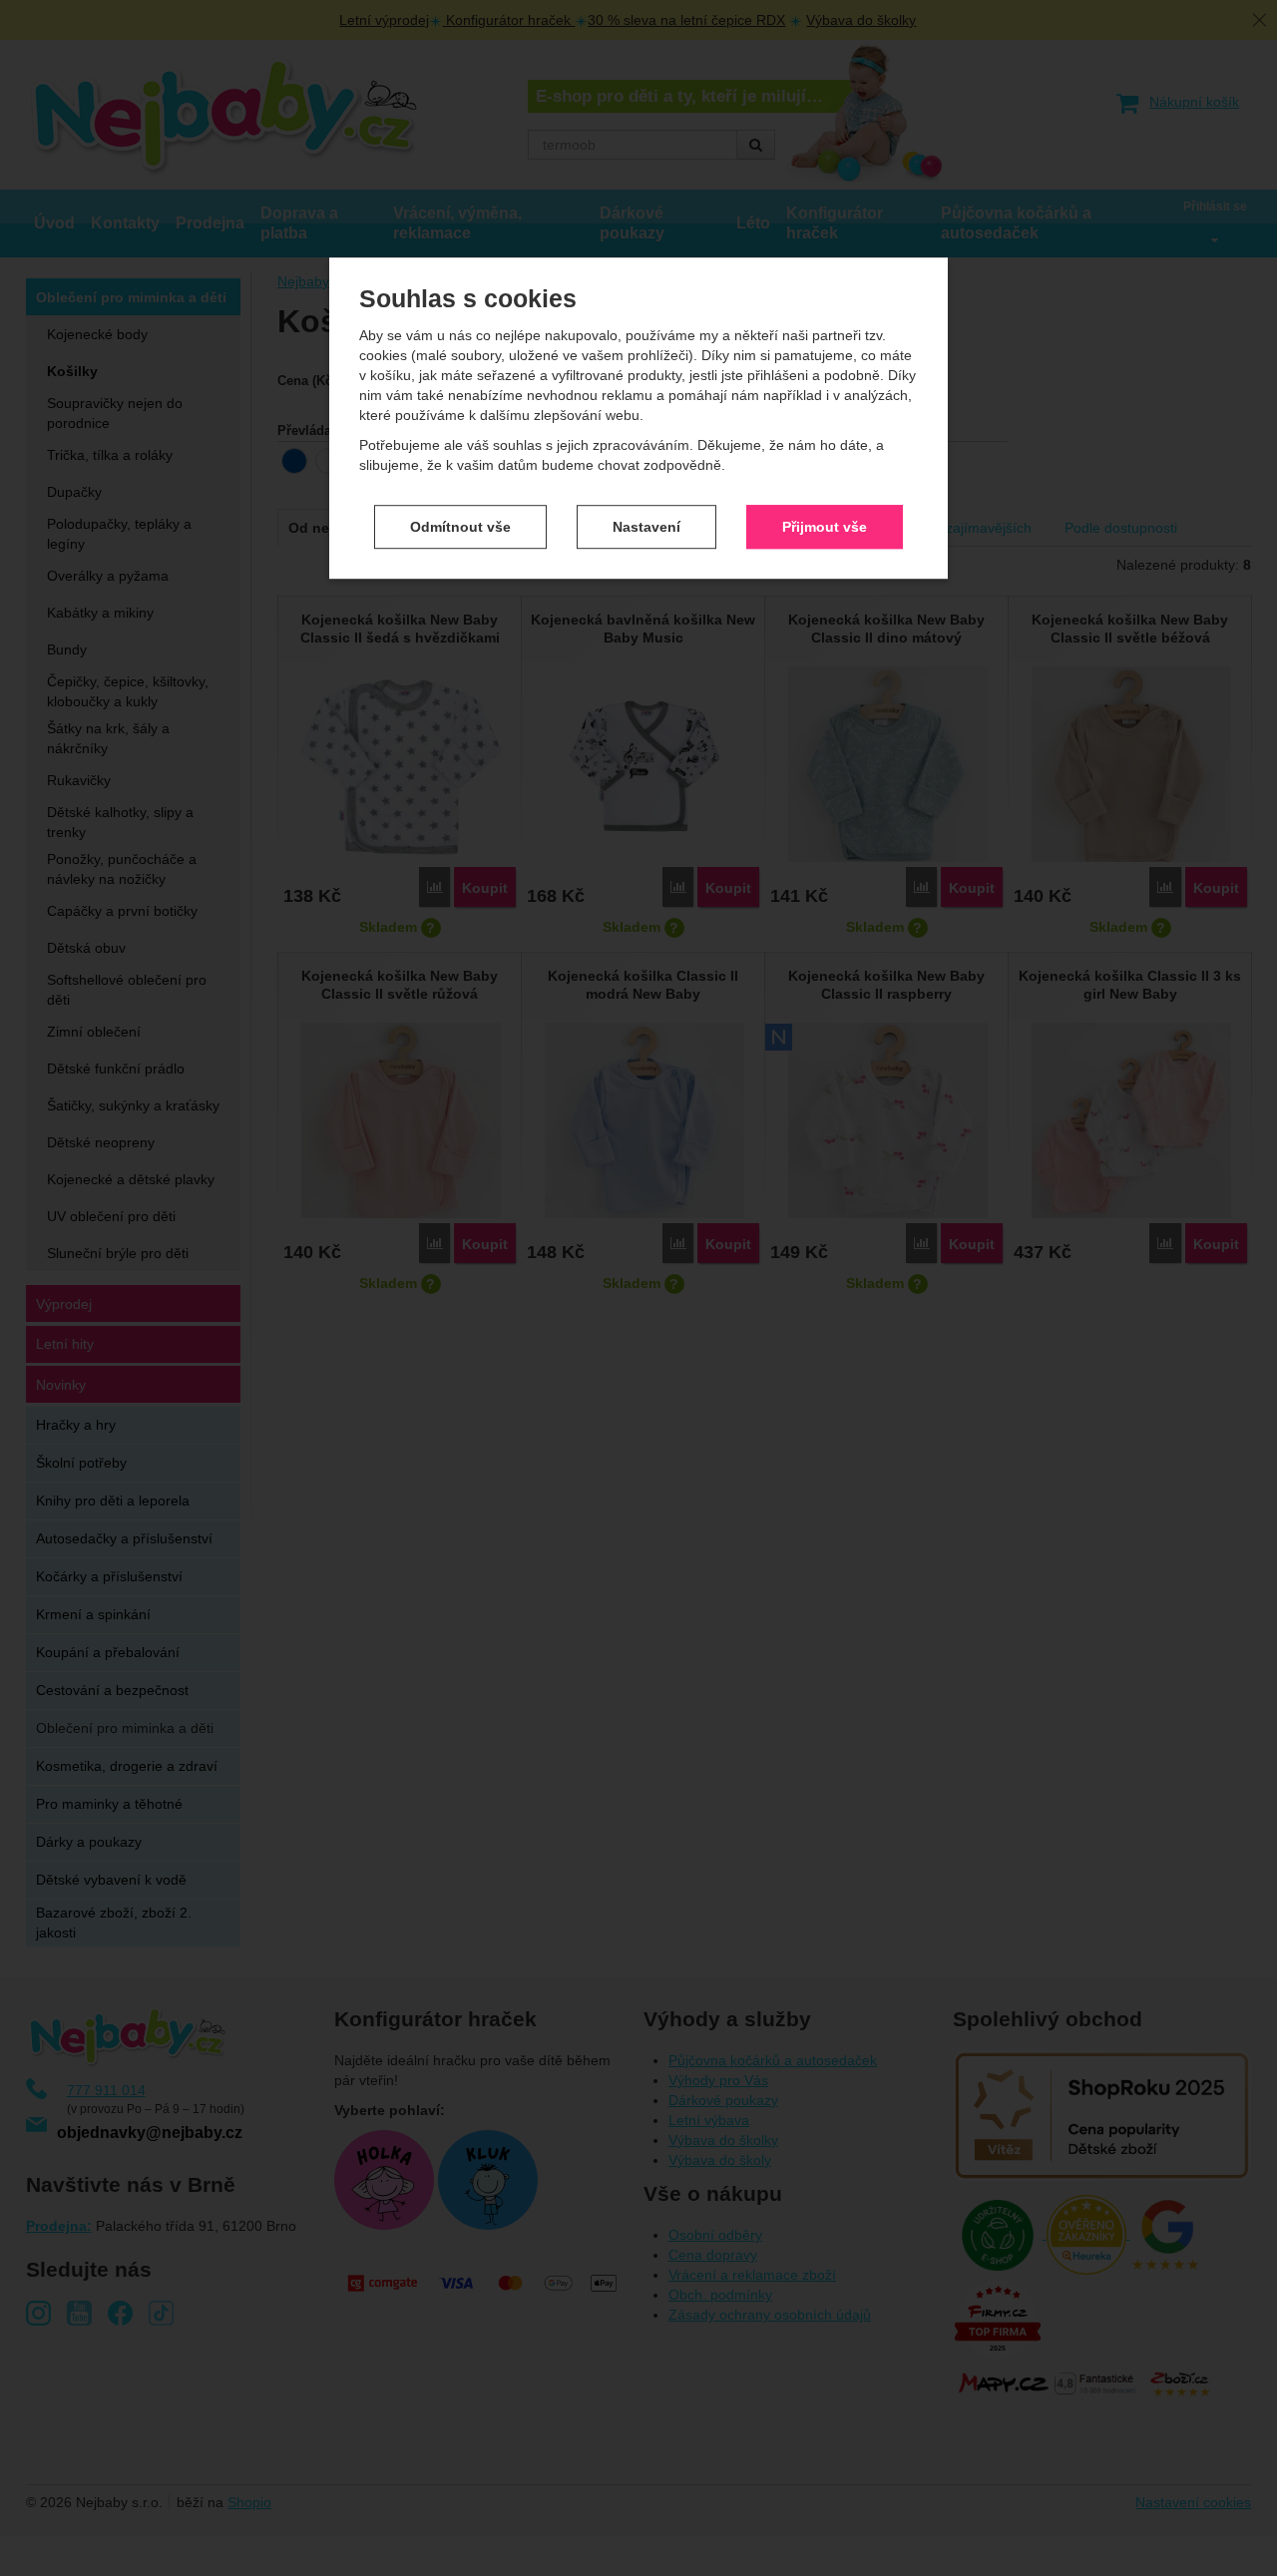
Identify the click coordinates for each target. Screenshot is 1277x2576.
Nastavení (646, 527)
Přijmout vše (825, 527)
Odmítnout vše (460, 527)
